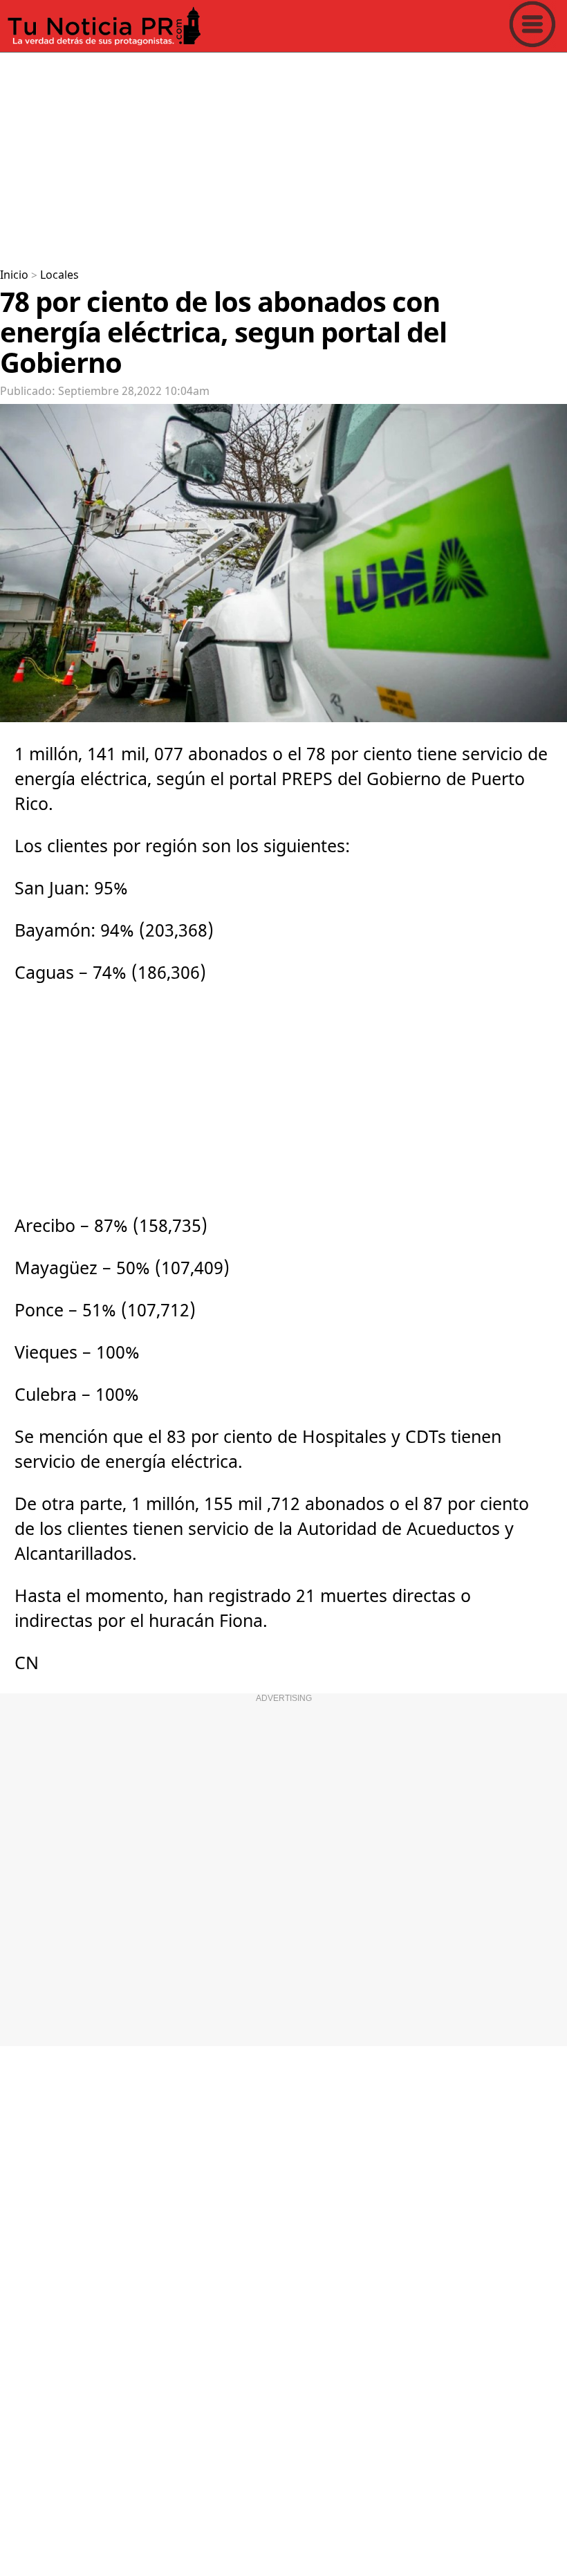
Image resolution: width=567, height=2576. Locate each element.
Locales (59, 275)
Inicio (14, 275)
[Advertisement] (283, 155)
